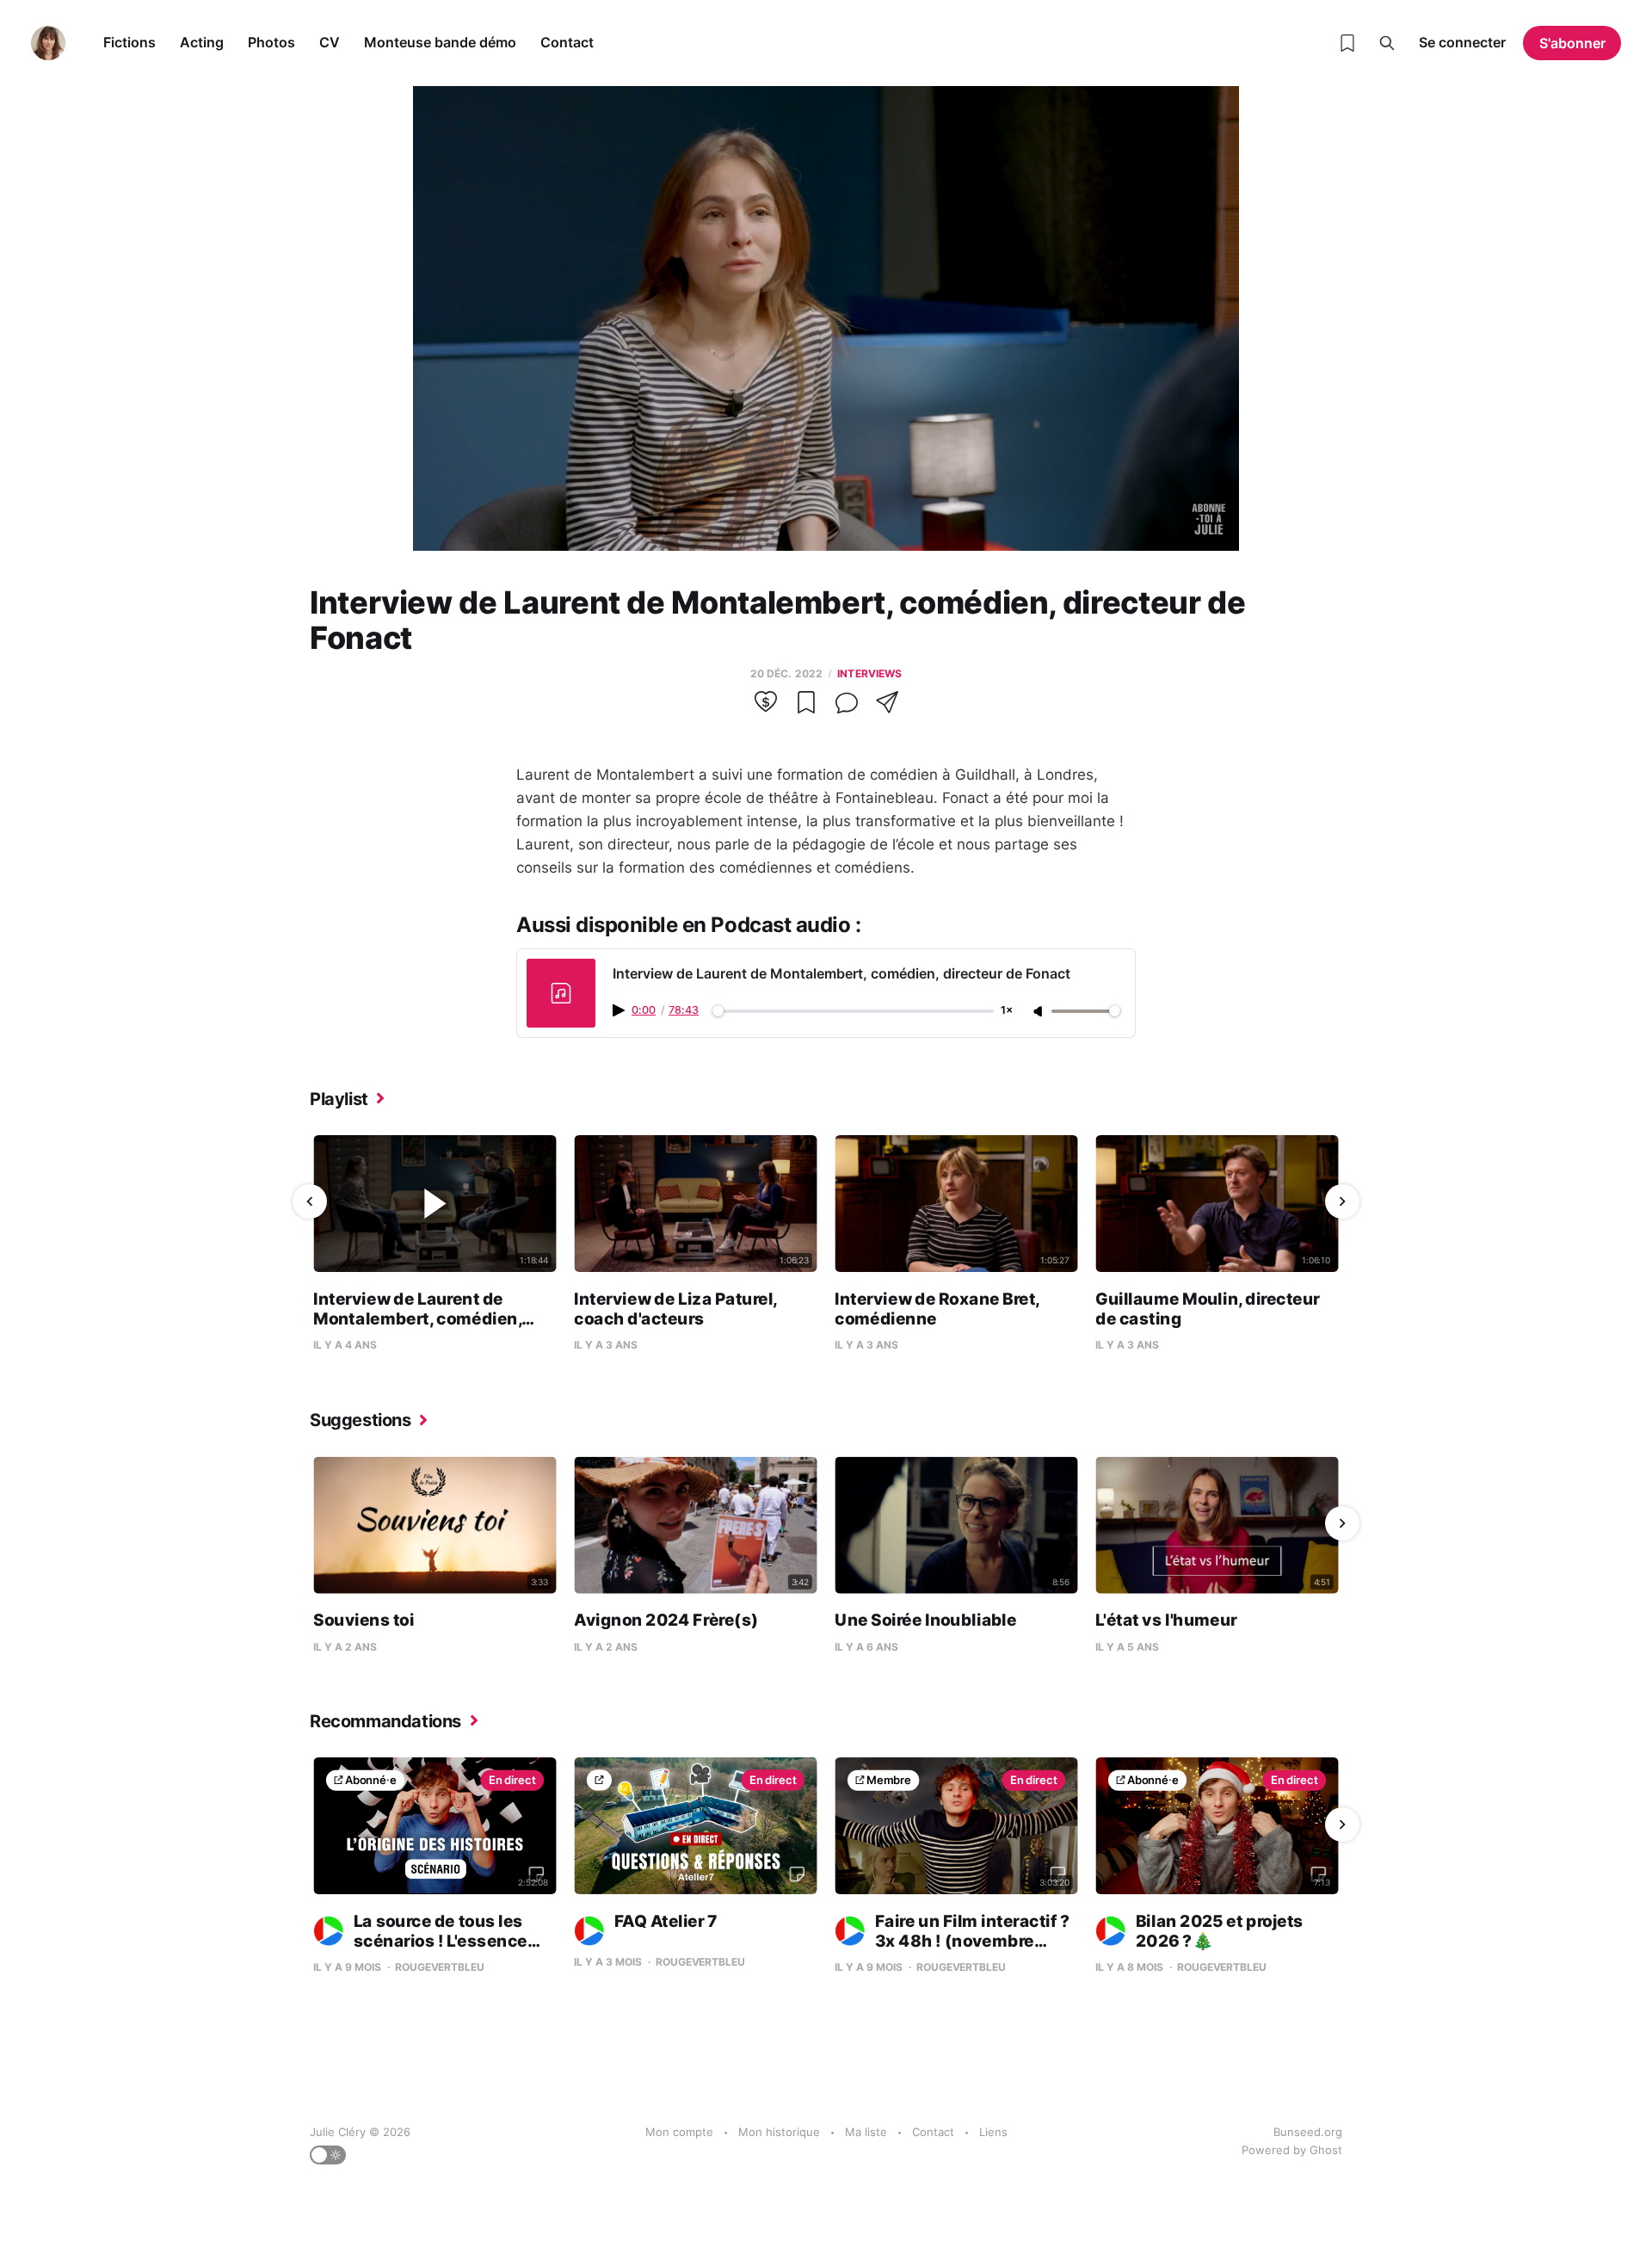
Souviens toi (364, 1619)
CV (330, 42)
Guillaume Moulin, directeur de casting (1208, 1309)
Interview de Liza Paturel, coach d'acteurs (675, 1309)
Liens (993, 2132)
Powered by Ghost (1292, 2150)
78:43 (684, 1010)
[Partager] (887, 708)
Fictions (129, 42)
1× (1007, 1011)
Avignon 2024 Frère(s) (666, 1619)
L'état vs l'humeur (1166, 1619)
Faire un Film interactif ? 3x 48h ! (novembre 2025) (952, 1942)
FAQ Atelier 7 (666, 1920)
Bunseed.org (1308, 2132)
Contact (567, 42)
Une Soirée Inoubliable (925, 1619)
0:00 (644, 1010)
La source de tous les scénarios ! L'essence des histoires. (420, 1942)
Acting (202, 42)
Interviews (869, 673)
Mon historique (779, 2132)
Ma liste (866, 2132)
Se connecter (1462, 42)
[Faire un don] (766, 708)
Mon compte (679, 2132)
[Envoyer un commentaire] (847, 708)
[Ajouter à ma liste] (806, 708)
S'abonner (1572, 43)
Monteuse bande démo (440, 42)
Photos (271, 42)
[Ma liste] (1347, 43)
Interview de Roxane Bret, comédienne (937, 1309)
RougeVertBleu (439, 1968)
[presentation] (310, 1201)
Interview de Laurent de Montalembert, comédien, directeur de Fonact (417, 1318)
